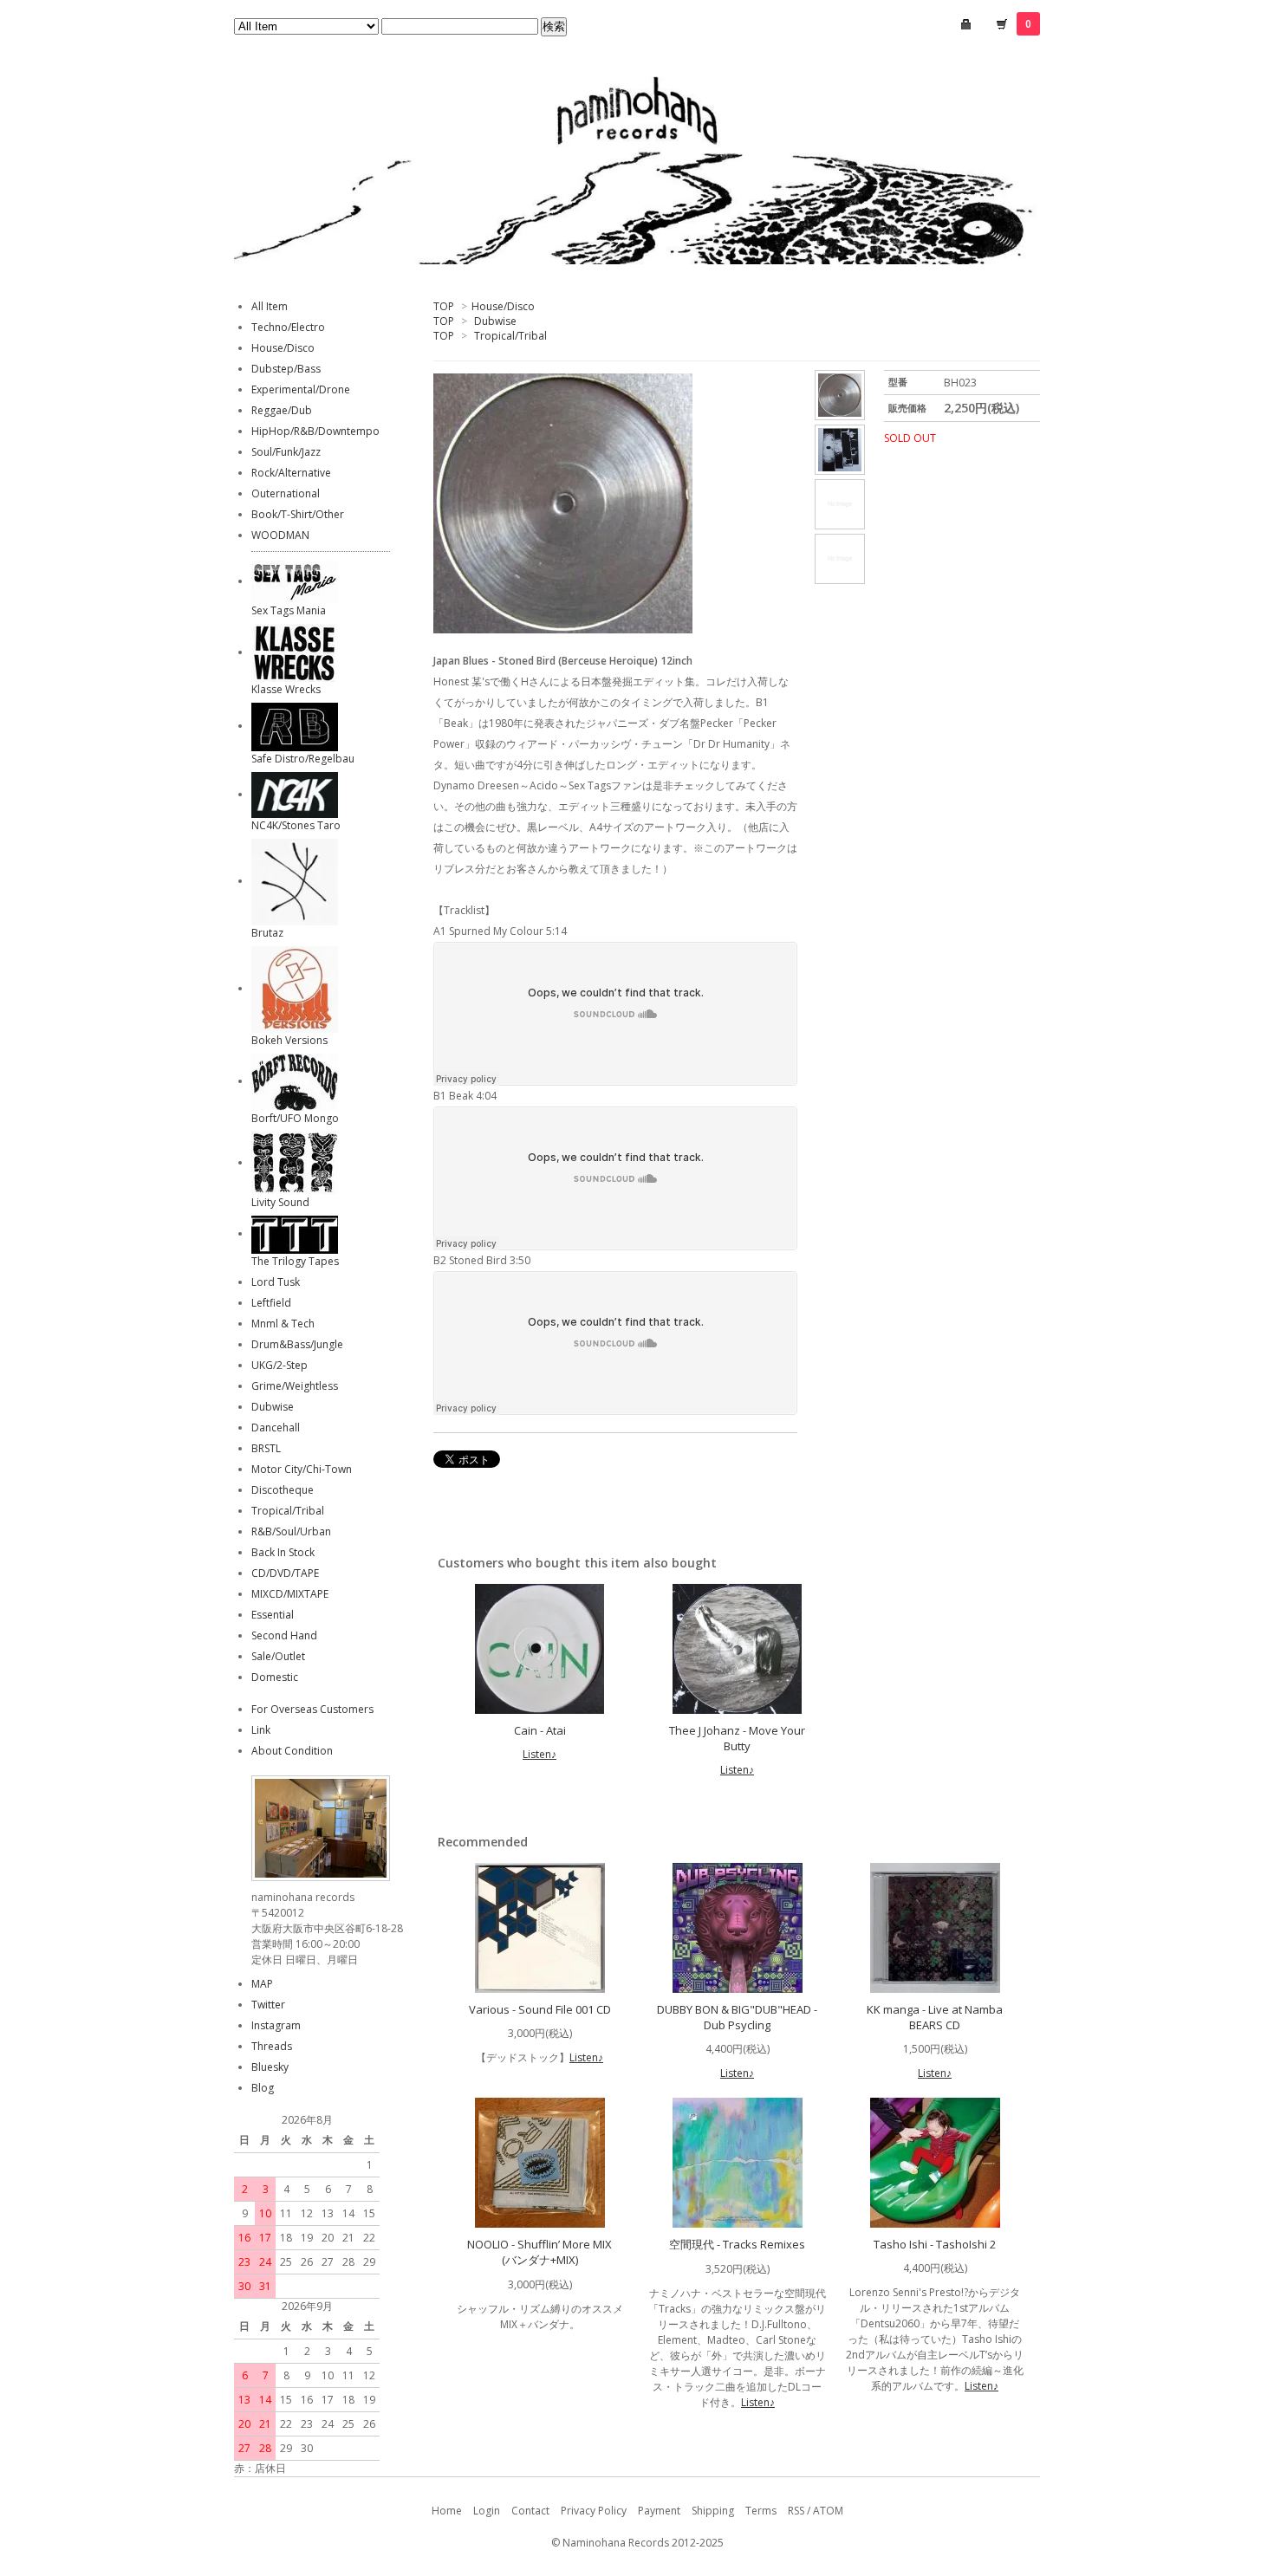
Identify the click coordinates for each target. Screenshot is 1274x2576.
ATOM (828, 2511)
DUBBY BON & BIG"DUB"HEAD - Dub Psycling (737, 2017)
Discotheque (283, 1490)
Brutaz (267, 933)
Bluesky (270, 2067)
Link (261, 1730)
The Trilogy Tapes (295, 1261)
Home (447, 2511)
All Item (270, 306)
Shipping (713, 2511)
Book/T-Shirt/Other (298, 514)
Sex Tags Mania (289, 610)
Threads (272, 2046)
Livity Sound (280, 1202)
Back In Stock (283, 1552)
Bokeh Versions (289, 1040)
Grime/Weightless (295, 1386)
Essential (273, 1615)
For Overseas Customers (312, 1709)
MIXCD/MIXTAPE (290, 1594)
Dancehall (276, 1428)
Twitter (268, 2005)
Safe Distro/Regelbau (303, 759)
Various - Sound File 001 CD (540, 2009)
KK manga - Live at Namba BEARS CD (935, 2017)
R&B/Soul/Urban (291, 1531)
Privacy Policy (594, 2511)
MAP (262, 1984)
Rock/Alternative (291, 473)
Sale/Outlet (278, 1656)
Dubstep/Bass (286, 369)
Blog (263, 2088)
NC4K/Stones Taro (296, 825)
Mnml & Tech (283, 1324)
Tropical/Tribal (510, 336)
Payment (659, 2511)
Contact (530, 2511)
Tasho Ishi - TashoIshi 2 (935, 2244)
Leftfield (271, 1303)
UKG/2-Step (279, 1365)
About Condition (292, 1751)
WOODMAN (280, 535)
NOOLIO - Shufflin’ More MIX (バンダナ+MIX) (539, 2252)
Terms (761, 2511)
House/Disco (503, 306)
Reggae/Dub (282, 410)
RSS (796, 2511)
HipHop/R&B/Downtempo (315, 431)
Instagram (276, 2025)
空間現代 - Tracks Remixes (737, 2244)
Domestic (275, 1677)
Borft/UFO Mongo (295, 1118)
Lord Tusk (276, 1282)
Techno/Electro (288, 327)
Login (487, 2511)
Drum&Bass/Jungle (297, 1344)
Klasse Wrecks (286, 689)
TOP (444, 306)
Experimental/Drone (301, 389)
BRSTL (266, 1448)
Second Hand (284, 1635)
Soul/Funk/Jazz (286, 452)
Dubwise (495, 321)
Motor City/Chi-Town (302, 1469)
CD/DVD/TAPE (285, 1573)
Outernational (286, 493)
